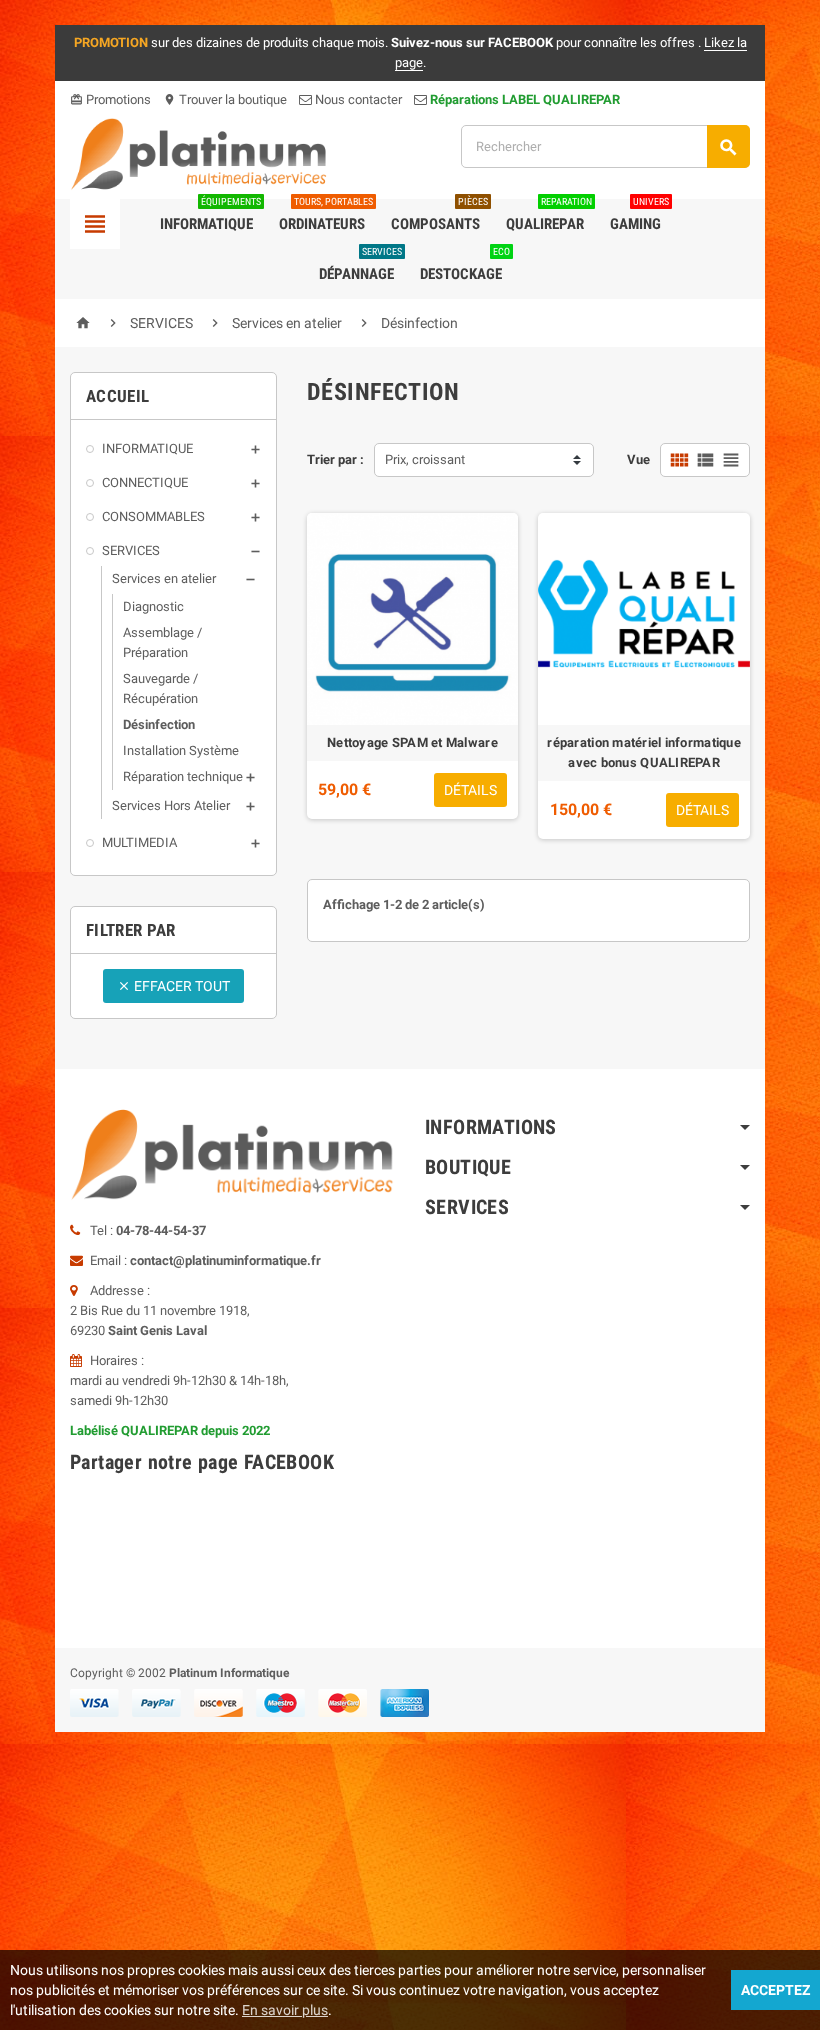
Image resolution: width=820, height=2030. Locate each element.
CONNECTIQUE (145, 482)
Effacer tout (173, 986)
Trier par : (335, 459)
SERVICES (131, 550)
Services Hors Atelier (171, 805)
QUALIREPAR (549, 216)
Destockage (465, 266)
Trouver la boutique (225, 99)
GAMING (639, 216)
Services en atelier (164, 578)
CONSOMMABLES (153, 516)
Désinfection (159, 724)
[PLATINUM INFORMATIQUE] (199, 153)
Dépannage (360, 266)
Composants (439, 216)
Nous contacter (357, 99)
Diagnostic (153, 606)
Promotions (110, 99)
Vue (638, 459)
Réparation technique (183, 776)
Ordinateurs (326, 216)
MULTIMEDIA (139, 842)
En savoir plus (285, 2010)
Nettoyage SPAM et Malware (412, 742)
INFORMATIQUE (147, 448)
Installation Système (181, 750)
